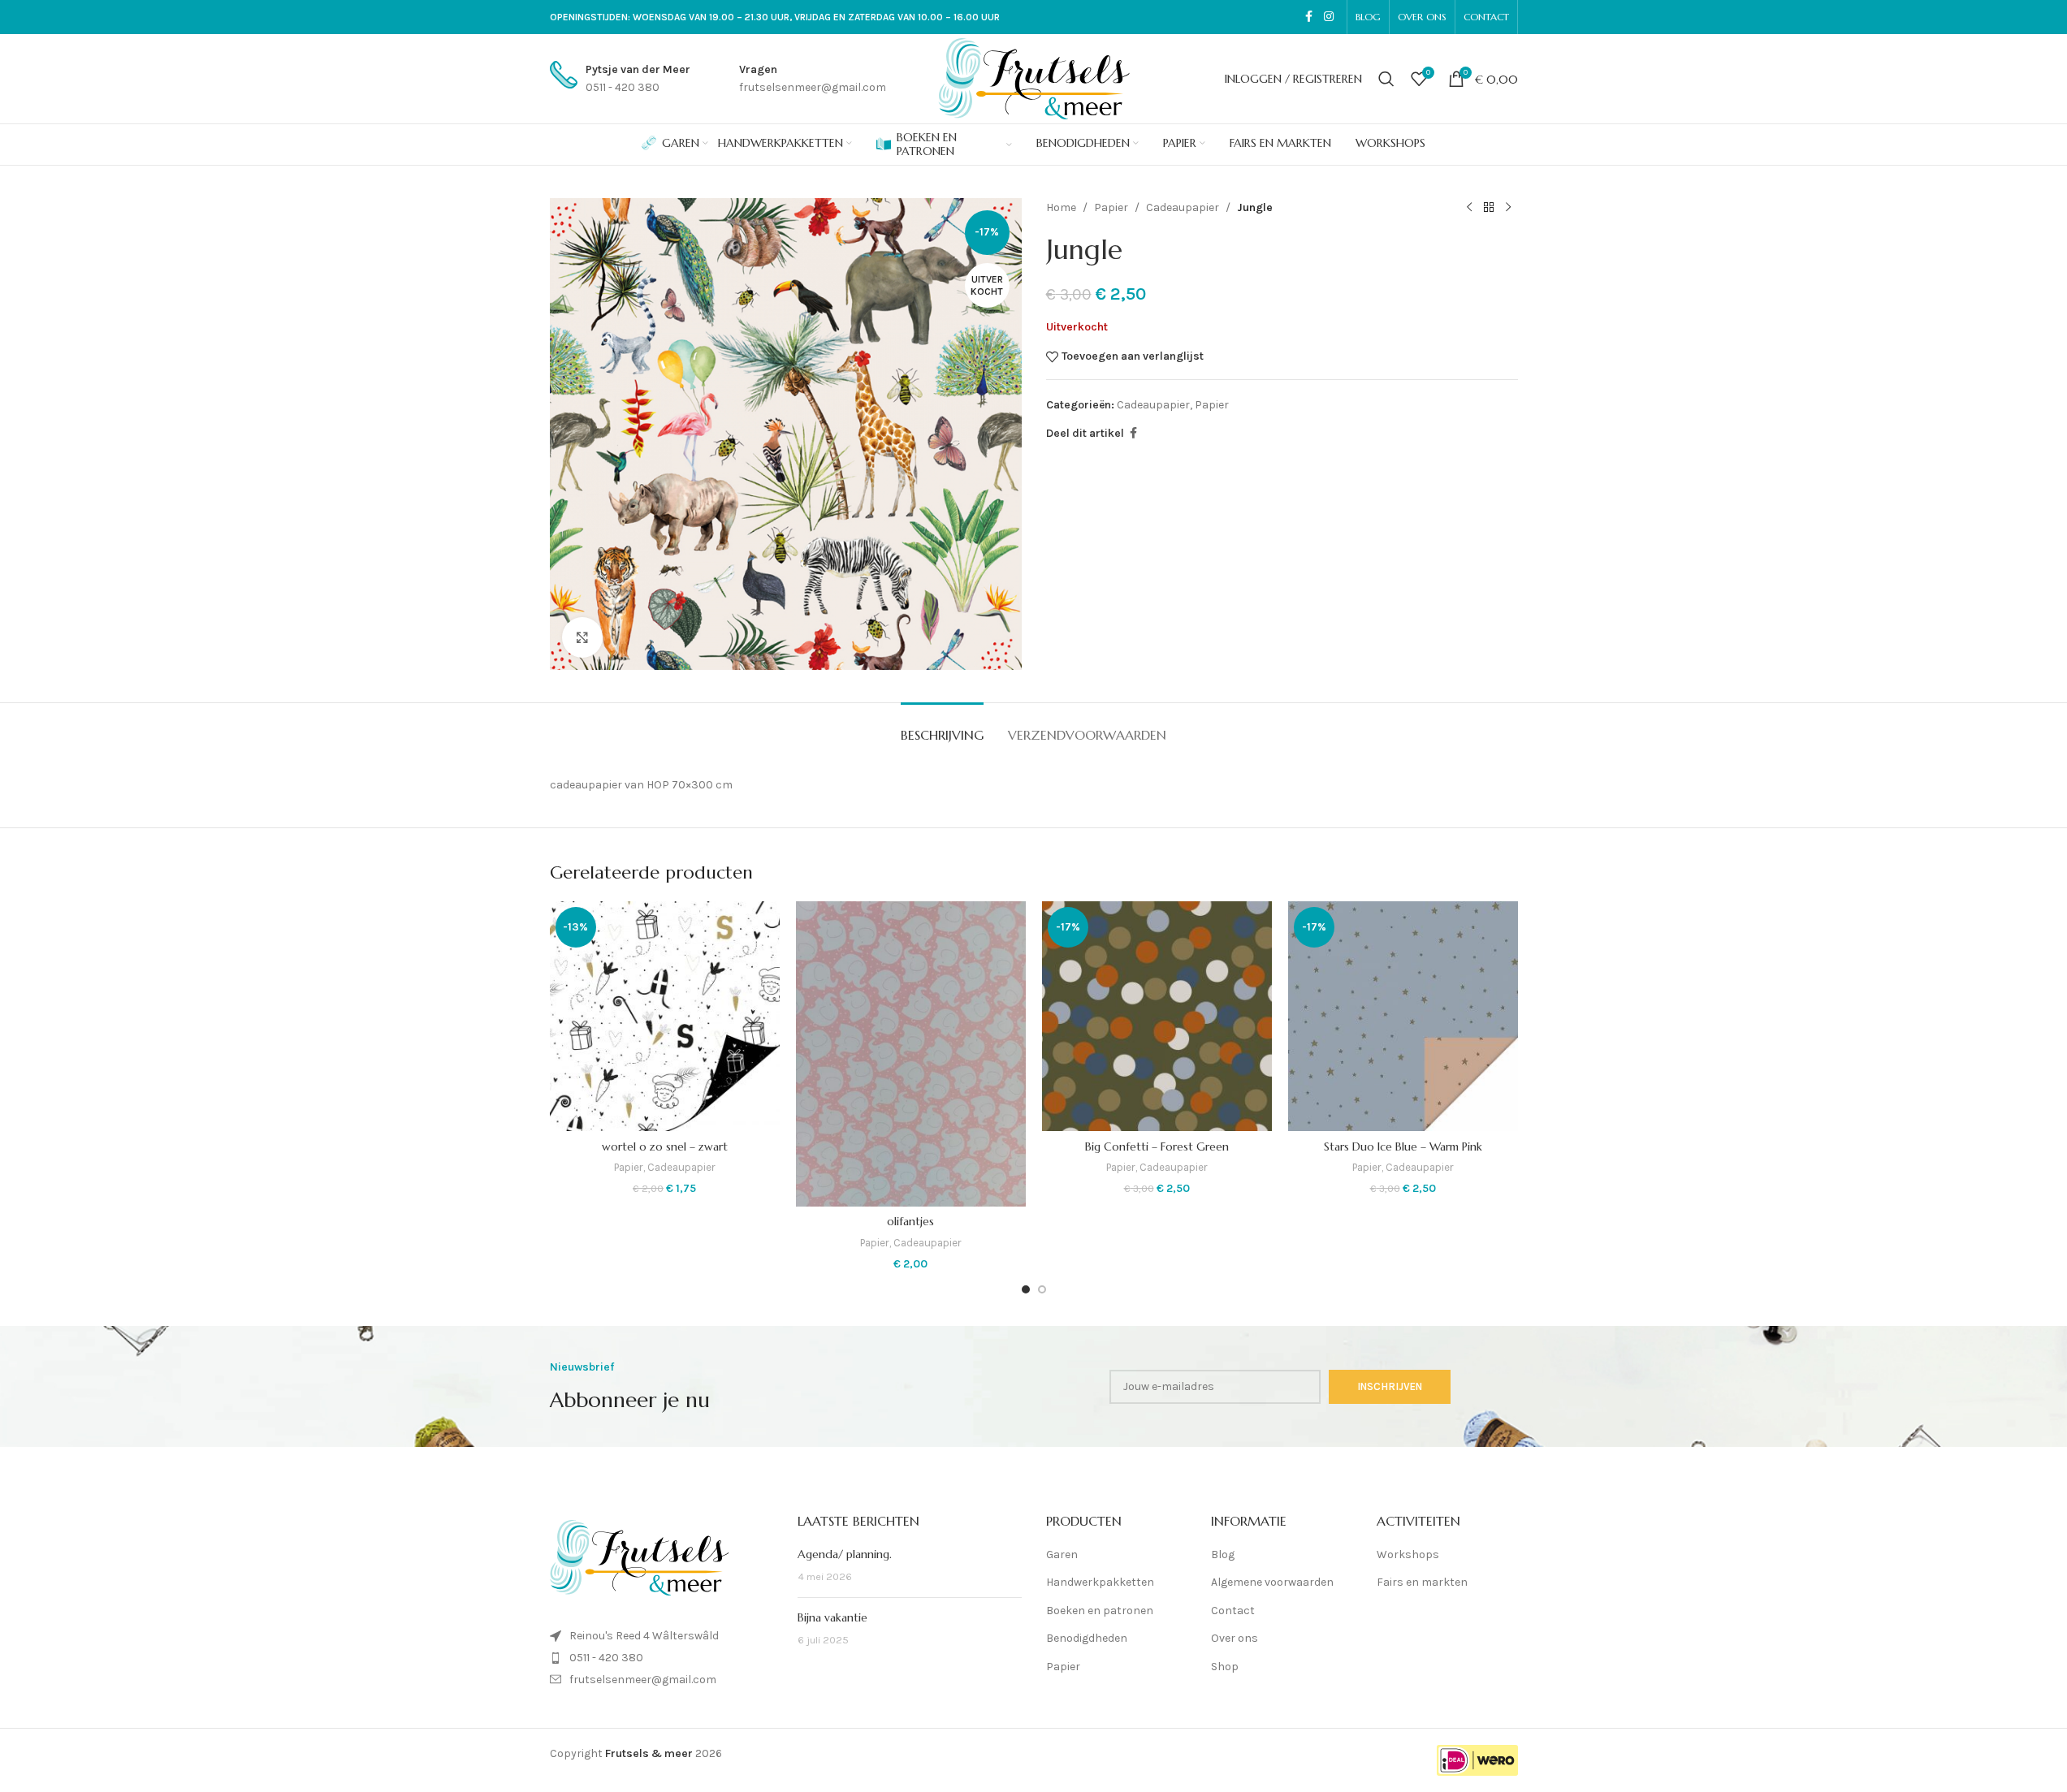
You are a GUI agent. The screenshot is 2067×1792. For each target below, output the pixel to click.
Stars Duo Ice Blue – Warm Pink (1403, 1146)
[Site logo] (1034, 78)
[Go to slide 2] (1042, 1289)
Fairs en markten (1422, 1582)
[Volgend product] (1508, 208)
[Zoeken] (1386, 79)
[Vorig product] (1469, 208)
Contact (1233, 1611)
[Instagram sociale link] (1329, 17)
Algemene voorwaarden (1272, 1582)
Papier (1111, 207)
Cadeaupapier (1183, 207)
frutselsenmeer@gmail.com (643, 1680)
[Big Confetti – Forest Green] (1157, 1016)
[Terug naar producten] (1489, 208)
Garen (1062, 1555)
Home (1061, 207)
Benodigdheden (1087, 1638)
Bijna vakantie (832, 1617)
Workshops (1408, 1555)
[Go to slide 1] (1026, 1289)
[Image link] (639, 1557)
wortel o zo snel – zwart (665, 1146)
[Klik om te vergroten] (582, 637)
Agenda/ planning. (845, 1554)
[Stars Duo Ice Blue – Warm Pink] (1403, 1016)
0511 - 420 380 (606, 1658)
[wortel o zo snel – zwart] (665, 1016)
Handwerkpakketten (1100, 1582)
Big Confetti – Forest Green (1157, 1146)
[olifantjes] (911, 1054)
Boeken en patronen (1100, 1611)
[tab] (942, 727)
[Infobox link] (620, 79)
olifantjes (910, 1221)
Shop (1225, 1667)
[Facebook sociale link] (1309, 17)
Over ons (1235, 1638)
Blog (1223, 1555)
